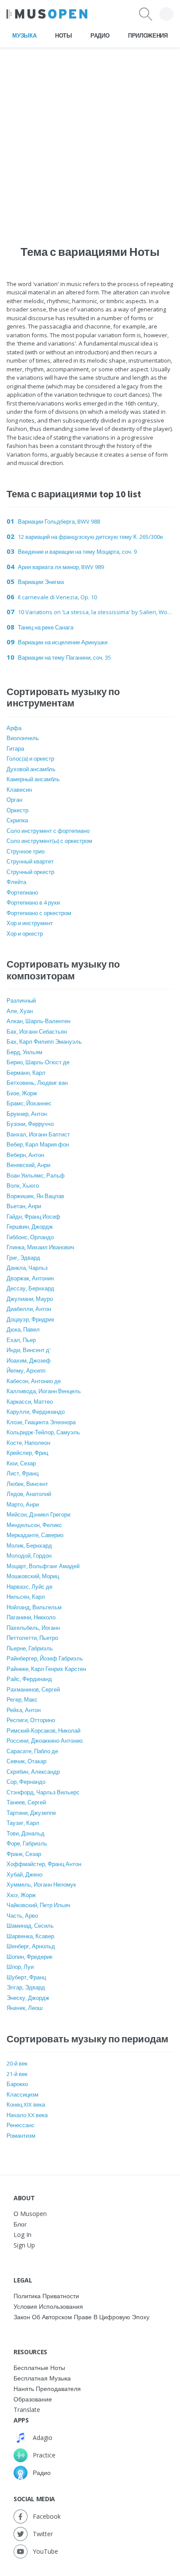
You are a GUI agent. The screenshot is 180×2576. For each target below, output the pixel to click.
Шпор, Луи (20, 1967)
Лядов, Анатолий (29, 1494)
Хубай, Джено (24, 1874)
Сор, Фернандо (26, 1782)
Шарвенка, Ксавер (30, 1936)
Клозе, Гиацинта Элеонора (41, 1422)
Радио (100, 35)
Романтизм (21, 2136)
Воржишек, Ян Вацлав (35, 1196)
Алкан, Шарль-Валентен (38, 1021)
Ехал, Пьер (21, 1340)
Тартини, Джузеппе (31, 1813)
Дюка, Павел (23, 1329)
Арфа (14, 728)
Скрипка (17, 820)
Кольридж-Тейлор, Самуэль (43, 1432)
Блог (20, 2224)
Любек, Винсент (27, 1484)
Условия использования (48, 2306)
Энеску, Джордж (28, 1998)
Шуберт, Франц (26, 1977)
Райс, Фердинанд (29, 1679)
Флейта (16, 882)
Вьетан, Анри (24, 1206)
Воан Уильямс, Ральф (36, 1175)
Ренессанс (21, 2125)
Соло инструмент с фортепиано (48, 831)
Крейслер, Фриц (27, 1453)
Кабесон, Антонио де (34, 1381)
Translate (27, 2410)
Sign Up (24, 2245)
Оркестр (17, 810)
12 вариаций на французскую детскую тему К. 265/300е (90, 537)
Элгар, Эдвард (26, 1987)
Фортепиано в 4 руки (33, 902)
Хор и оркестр (25, 933)
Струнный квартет (30, 861)
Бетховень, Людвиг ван (37, 1083)
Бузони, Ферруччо (30, 1124)
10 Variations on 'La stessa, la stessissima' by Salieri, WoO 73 (96, 612)
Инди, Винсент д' (29, 1350)
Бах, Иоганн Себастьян (37, 1031)
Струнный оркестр (30, 872)
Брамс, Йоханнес (29, 1103)
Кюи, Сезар (21, 1463)
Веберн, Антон (25, 1155)
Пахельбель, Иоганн (33, 1628)
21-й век (17, 2074)
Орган (14, 800)
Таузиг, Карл (23, 1823)
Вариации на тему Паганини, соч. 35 (64, 657)
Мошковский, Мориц (33, 1576)
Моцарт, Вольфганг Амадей (43, 1566)
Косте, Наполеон (28, 1443)
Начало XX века (27, 2115)
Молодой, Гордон (29, 1555)
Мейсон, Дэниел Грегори (38, 1514)
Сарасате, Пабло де (32, 1751)
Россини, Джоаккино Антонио (45, 1741)
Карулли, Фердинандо (36, 1412)
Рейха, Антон (24, 1710)
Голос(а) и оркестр (30, 758)
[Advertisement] (90, 138)
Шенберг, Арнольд (31, 1946)
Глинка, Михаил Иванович (40, 1247)
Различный (21, 1000)
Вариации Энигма (41, 582)
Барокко (17, 2084)
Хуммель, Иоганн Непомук (41, 1884)
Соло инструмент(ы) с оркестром (49, 841)
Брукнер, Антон (27, 1114)
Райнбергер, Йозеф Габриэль (45, 1658)
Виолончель (23, 738)
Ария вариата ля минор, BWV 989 (61, 567)
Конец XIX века (26, 2104)
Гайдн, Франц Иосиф (33, 1216)
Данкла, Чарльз (27, 1268)
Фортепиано (22, 892)
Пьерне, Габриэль (30, 1648)
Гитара (15, 748)
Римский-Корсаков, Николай (43, 1730)
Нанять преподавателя (47, 2389)
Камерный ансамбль (33, 779)
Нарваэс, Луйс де (29, 1587)
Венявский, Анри (28, 1165)
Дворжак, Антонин (30, 1278)
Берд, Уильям (24, 1052)
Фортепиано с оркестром (39, 913)
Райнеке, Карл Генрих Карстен (46, 1669)
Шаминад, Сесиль (30, 1926)
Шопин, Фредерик (29, 1957)
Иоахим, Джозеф (29, 1360)
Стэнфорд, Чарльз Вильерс (43, 1792)
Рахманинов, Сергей (33, 1689)
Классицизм (22, 2094)
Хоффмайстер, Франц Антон (44, 1864)
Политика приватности (46, 2296)
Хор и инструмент (30, 923)
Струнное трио (26, 851)
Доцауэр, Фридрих (31, 1319)
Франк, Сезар (24, 1854)
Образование (33, 2399)
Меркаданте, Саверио (35, 1535)
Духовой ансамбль (31, 769)
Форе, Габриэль (27, 1843)
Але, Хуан (20, 1011)
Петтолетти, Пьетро (32, 1638)
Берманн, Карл (26, 1073)
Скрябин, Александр (33, 1772)
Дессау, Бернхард (30, 1288)
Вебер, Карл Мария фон (38, 1144)
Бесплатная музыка (42, 2378)
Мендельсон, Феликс (34, 1525)
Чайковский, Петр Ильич (38, 1905)
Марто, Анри (23, 1504)
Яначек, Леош (24, 2008)
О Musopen (30, 2214)
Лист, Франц (22, 1473)
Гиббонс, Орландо (30, 1237)
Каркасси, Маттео (30, 1402)
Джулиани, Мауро (30, 1299)
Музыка (24, 35)
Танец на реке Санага (46, 627)
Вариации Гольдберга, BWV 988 (59, 521)
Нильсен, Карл (26, 1597)
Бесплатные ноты (39, 2368)
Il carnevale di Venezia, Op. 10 (57, 597)
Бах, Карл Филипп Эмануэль (44, 1042)
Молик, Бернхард (29, 1545)
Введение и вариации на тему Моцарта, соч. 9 (77, 552)
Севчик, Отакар (26, 1761)
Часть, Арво (22, 1915)
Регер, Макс (22, 1699)
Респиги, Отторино (31, 1720)
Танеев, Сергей (26, 1802)
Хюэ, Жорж (21, 1895)
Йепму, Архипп (26, 1370)
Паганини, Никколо (31, 1617)
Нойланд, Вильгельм (34, 1607)
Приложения (148, 35)
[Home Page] (47, 14)
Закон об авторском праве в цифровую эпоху (81, 2317)
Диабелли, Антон (29, 1309)
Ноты (64, 35)
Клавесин (19, 790)
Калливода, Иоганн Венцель (44, 1391)
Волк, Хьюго (23, 1185)
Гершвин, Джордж (30, 1227)
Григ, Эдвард (23, 1258)
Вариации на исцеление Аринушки (63, 642)
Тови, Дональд (26, 1833)
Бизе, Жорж (22, 1093)
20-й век (17, 2063)
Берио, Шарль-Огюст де (38, 1062)
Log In (22, 2235)
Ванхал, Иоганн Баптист (38, 1134)
